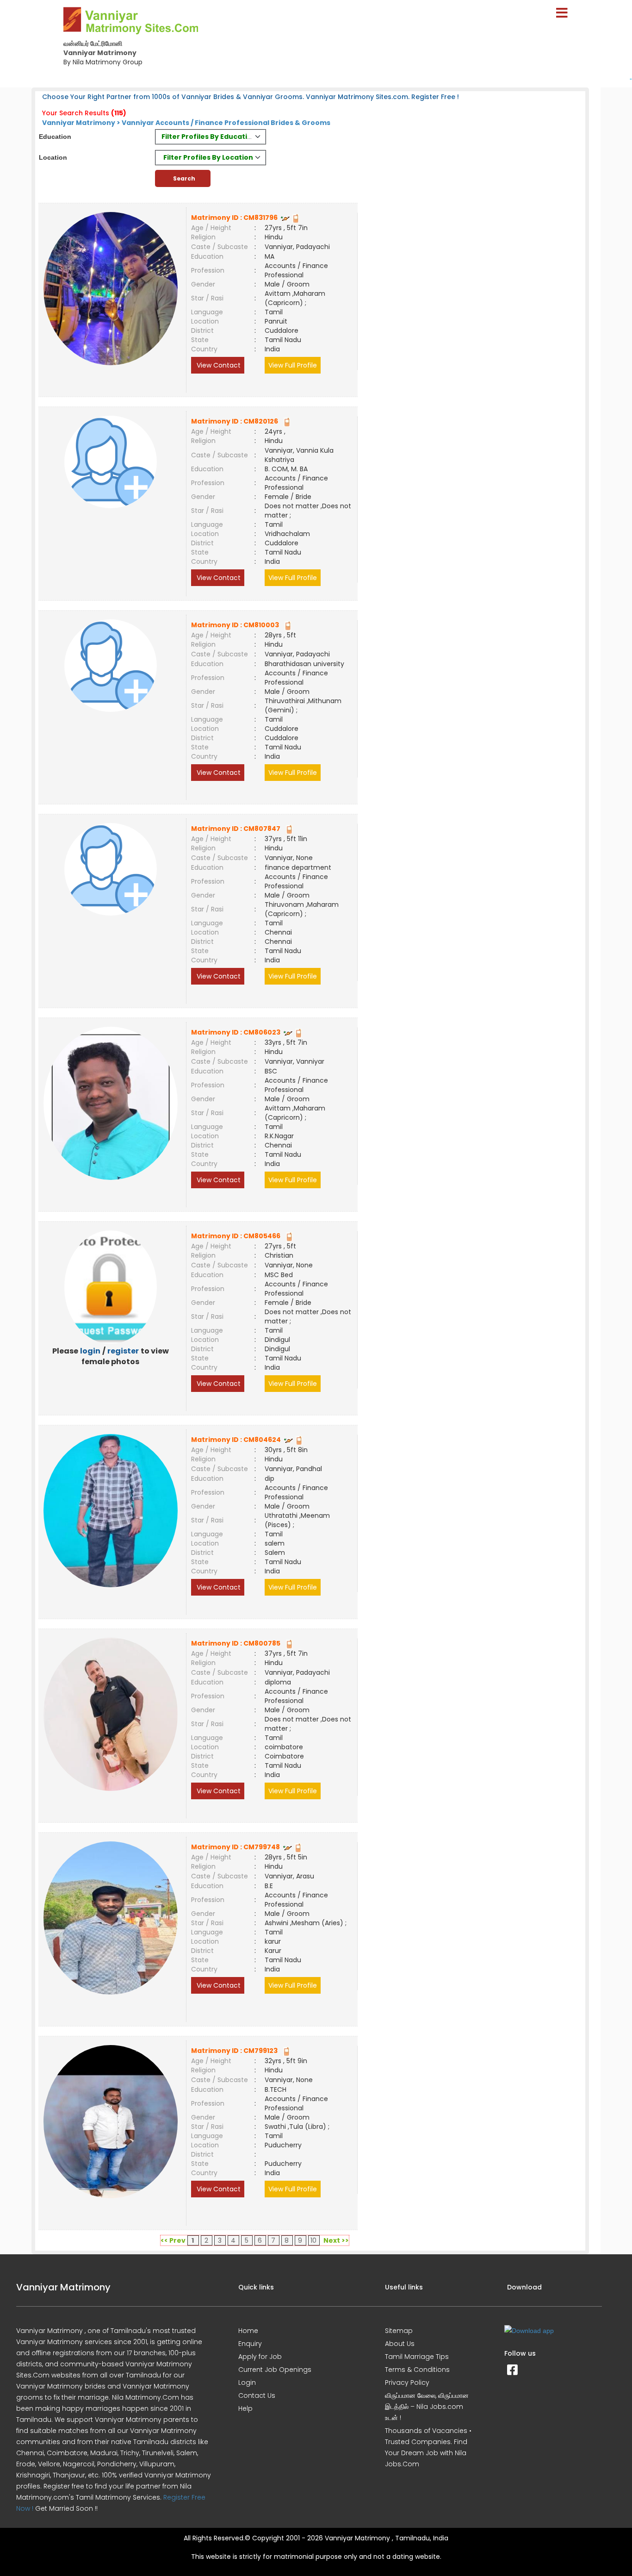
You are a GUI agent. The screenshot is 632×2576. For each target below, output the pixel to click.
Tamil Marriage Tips (417, 2357)
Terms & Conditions (417, 2370)
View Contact (218, 365)
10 (313, 2240)
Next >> (336, 2240)
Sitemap (399, 2331)
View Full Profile (293, 365)
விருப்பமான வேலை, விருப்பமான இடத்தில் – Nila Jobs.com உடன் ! (427, 2407)
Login (247, 2383)
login (90, 1351)
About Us (400, 2344)
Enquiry (250, 2344)
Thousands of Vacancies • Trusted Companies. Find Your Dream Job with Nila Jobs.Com (428, 2447)
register (123, 1351)
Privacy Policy (407, 2383)
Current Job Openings (275, 2370)
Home (248, 2331)
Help (245, 2408)
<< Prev (173, 2240)
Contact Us (257, 2395)
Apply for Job (260, 2357)
